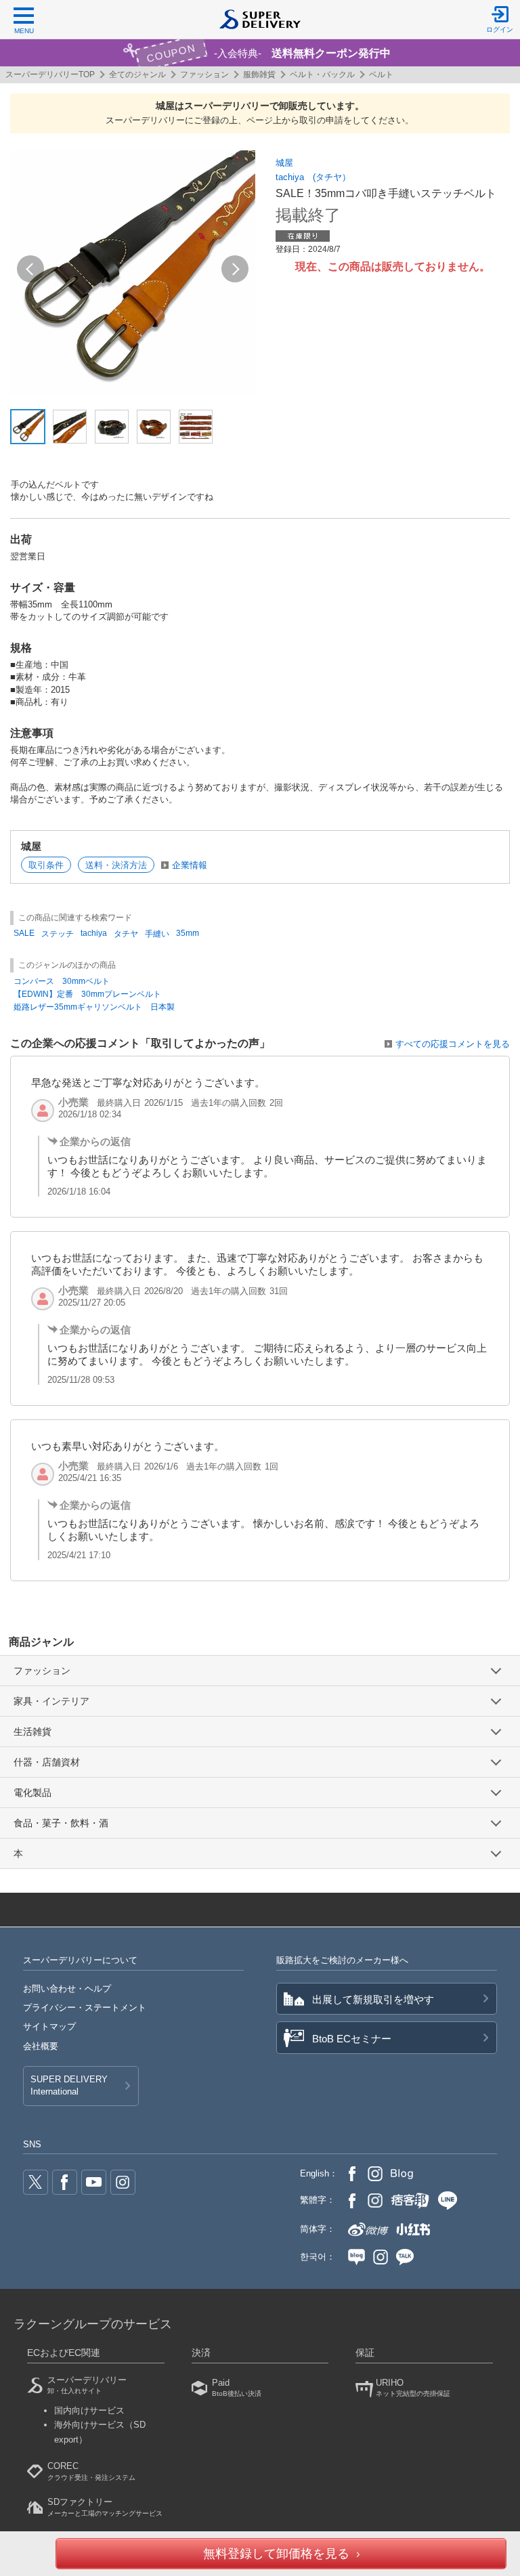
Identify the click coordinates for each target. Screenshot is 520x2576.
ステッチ (58, 934)
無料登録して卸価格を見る (276, 2554)
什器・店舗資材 (47, 1762)
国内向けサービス (89, 2410)
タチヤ (126, 934)
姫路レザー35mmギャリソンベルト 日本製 (94, 1007)
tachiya (94, 933)
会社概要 (41, 2046)
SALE (24, 933)
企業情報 (190, 865)
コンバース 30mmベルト (62, 981)
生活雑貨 (32, 1732)
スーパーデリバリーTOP (50, 74)
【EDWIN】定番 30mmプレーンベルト (87, 994)
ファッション (204, 74)
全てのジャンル (137, 74)
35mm (188, 933)
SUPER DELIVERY (69, 2085)
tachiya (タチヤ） (313, 177)
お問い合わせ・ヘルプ (67, 1989)
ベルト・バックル (322, 74)
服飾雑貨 (259, 74)
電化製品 (32, 1793)
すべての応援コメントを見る (453, 1044)
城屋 (284, 163)
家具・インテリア (51, 1701)
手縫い (157, 934)
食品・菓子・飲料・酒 (61, 1823)
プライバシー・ (85, 2008)
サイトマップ (49, 2026)
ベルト (381, 74)
